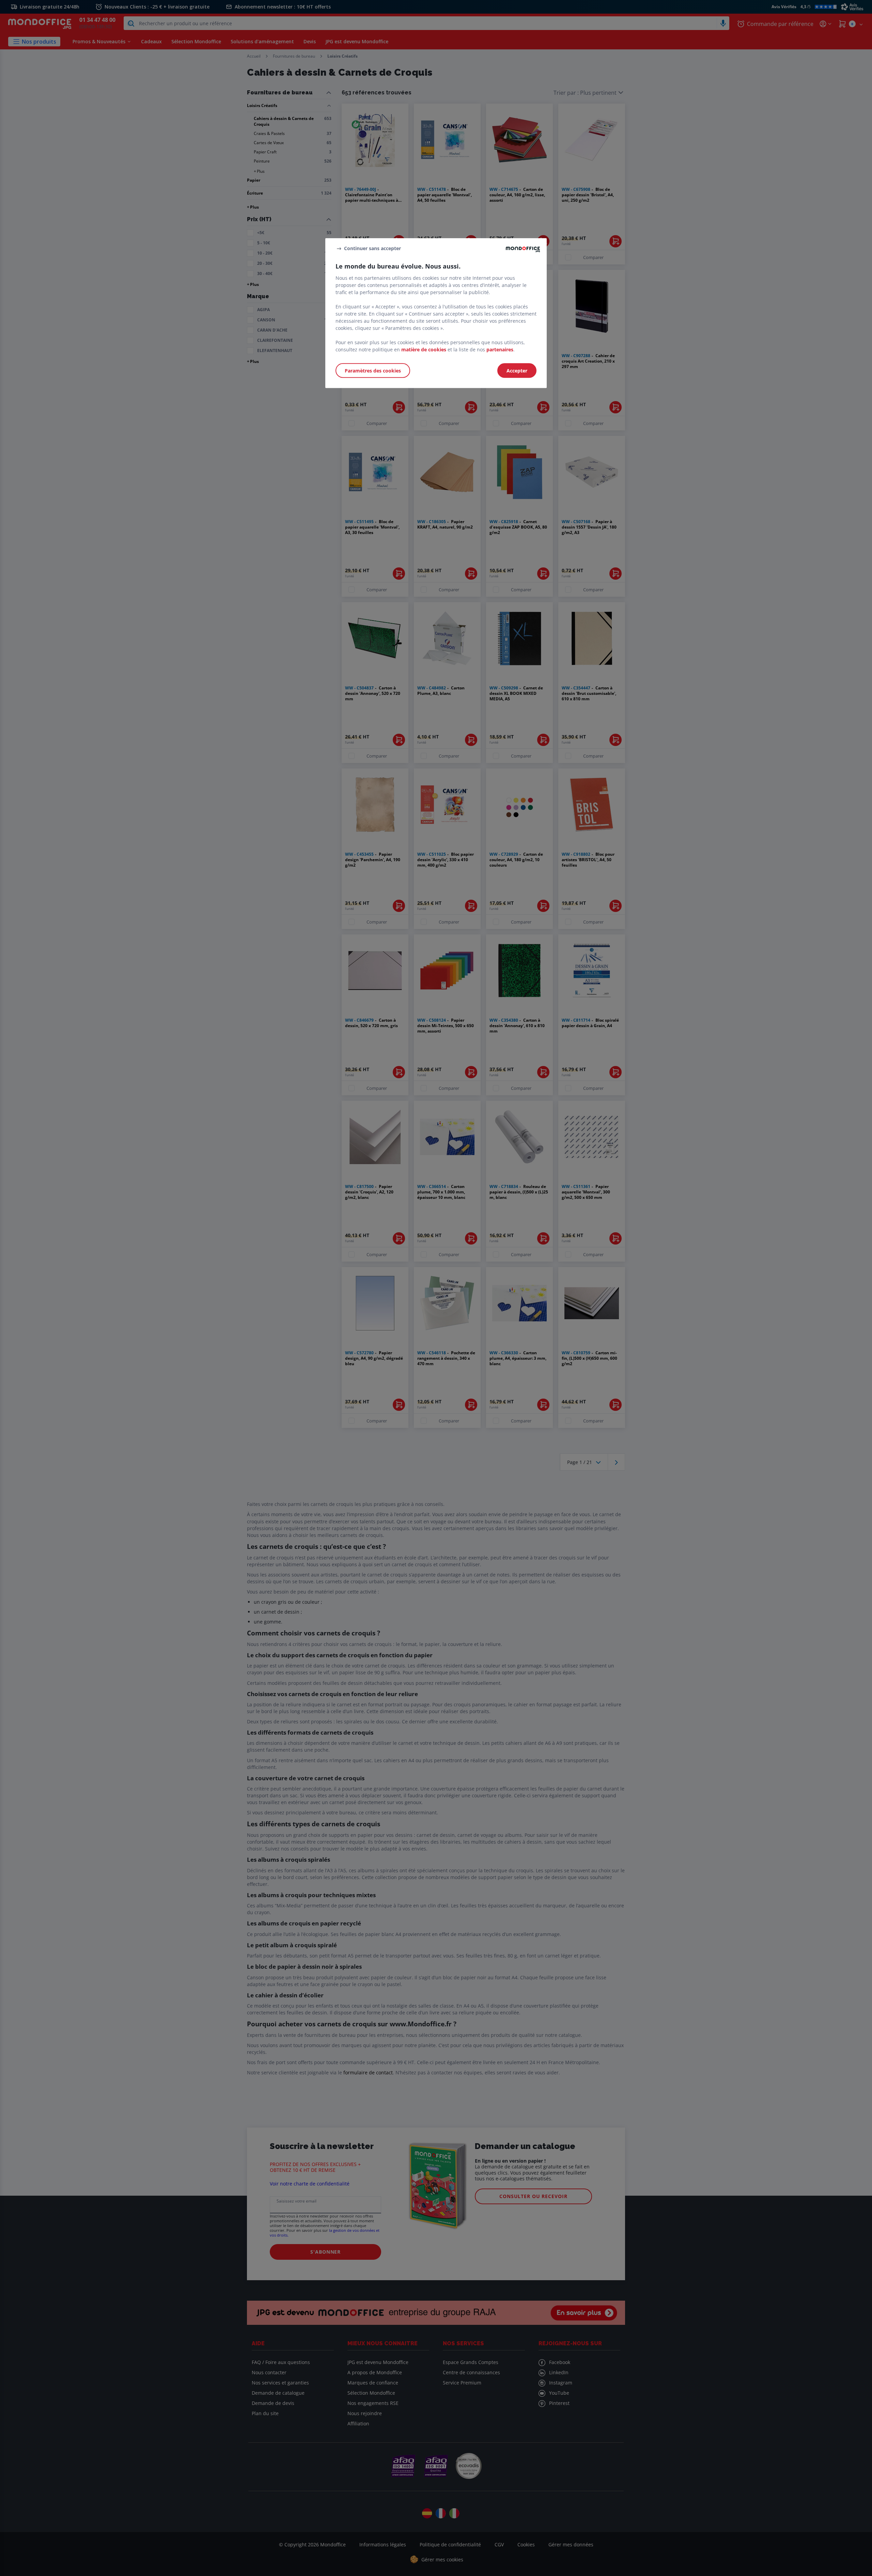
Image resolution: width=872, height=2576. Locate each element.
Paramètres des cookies (373, 370)
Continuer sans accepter (372, 248)
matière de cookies (424, 349)
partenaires (500, 349)
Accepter (517, 370)
